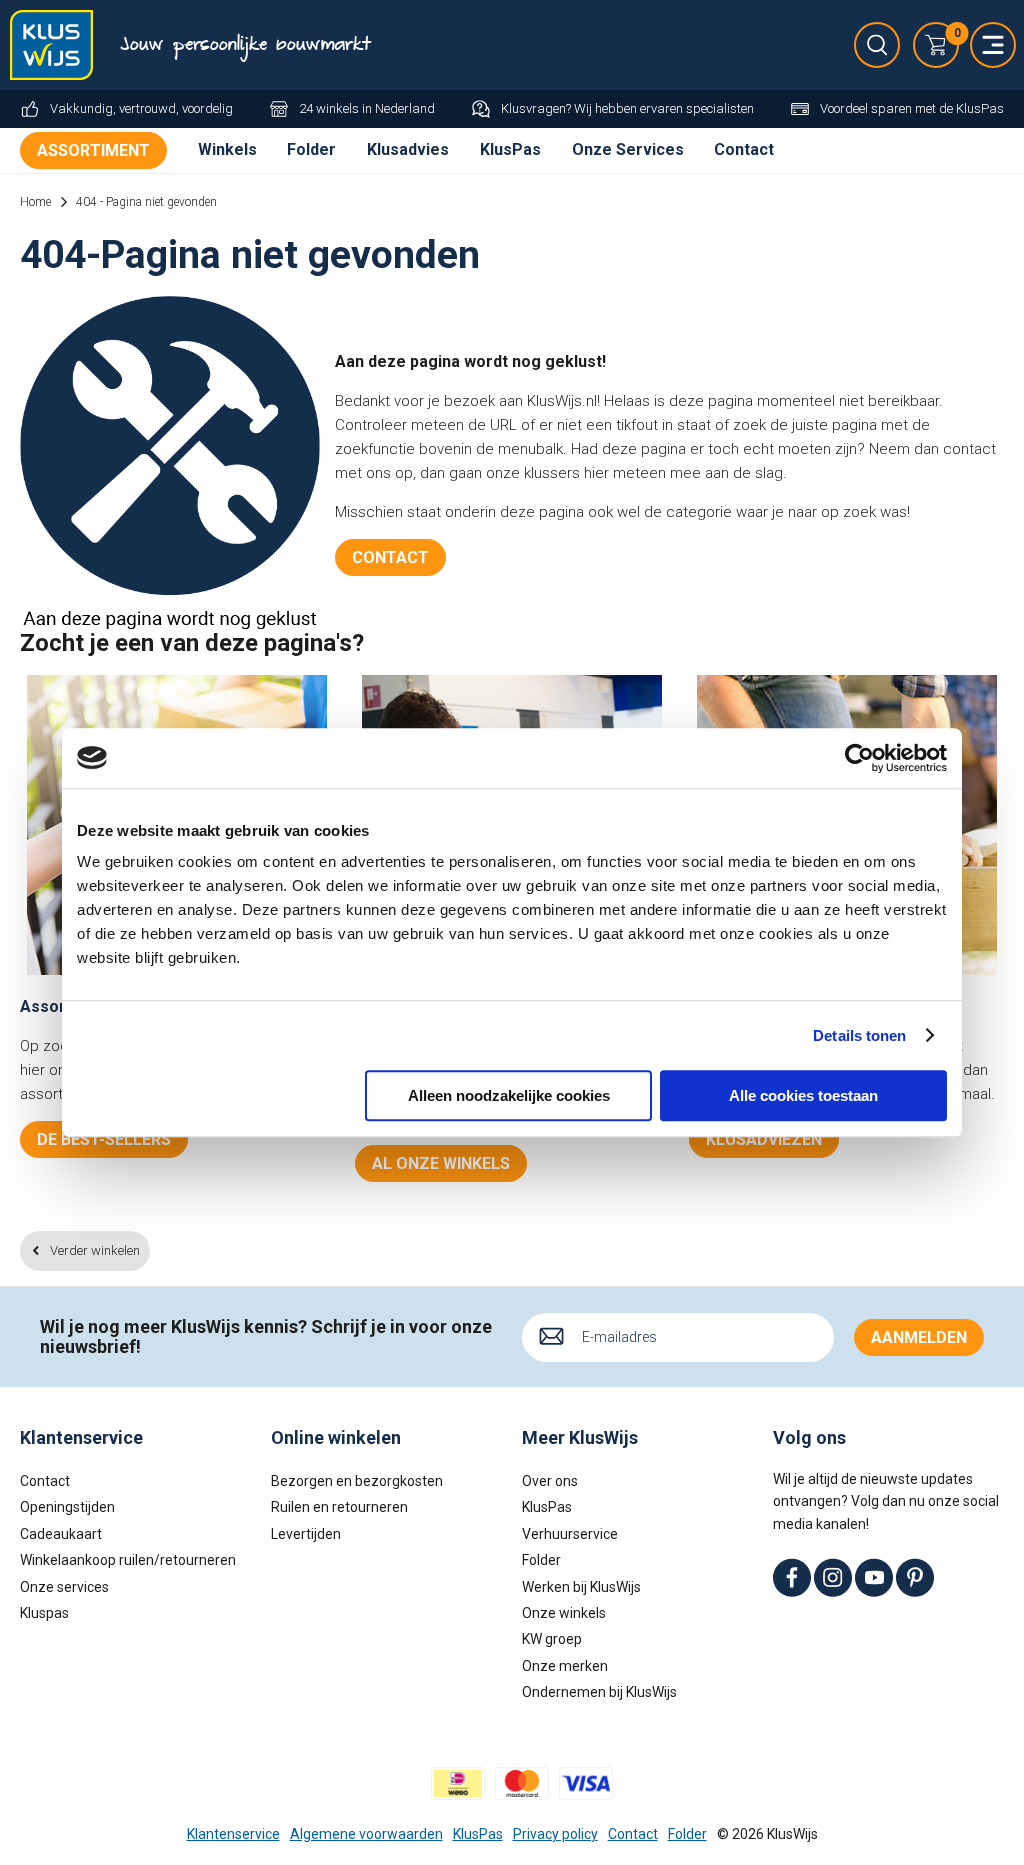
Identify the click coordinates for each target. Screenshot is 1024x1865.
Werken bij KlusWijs (581, 1587)
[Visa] (586, 1783)
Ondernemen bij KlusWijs (599, 1692)
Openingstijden (67, 1507)
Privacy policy (555, 1834)
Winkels (227, 149)
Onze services (64, 1587)
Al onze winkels (441, 1163)
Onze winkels (564, 1613)
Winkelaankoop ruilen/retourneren (128, 1560)
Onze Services (628, 149)
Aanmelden (919, 1337)
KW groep (552, 1639)
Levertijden (306, 1534)
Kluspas (44, 1613)
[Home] (55, 45)
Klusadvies (408, 149)
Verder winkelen (95, 1250)
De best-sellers (104, 1139)
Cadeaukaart (61, 1534)
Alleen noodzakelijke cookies (509, 1095)
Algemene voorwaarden (366, 1834)
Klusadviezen (764, 1139)
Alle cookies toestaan (803, 1095)
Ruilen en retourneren (339, 1507)
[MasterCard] (522, 1783)
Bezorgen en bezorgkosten (357, 1481)
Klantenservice (233, 1834)
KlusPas (510, 149)
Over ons (550, 1481)
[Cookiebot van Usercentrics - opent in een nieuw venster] (859, 758)
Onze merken (565, 1666)
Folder (311, 149)
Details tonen (859, 1035)
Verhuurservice (570, 1534)
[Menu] (993, 45)
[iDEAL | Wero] (458, 1783)
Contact (744, 149)
